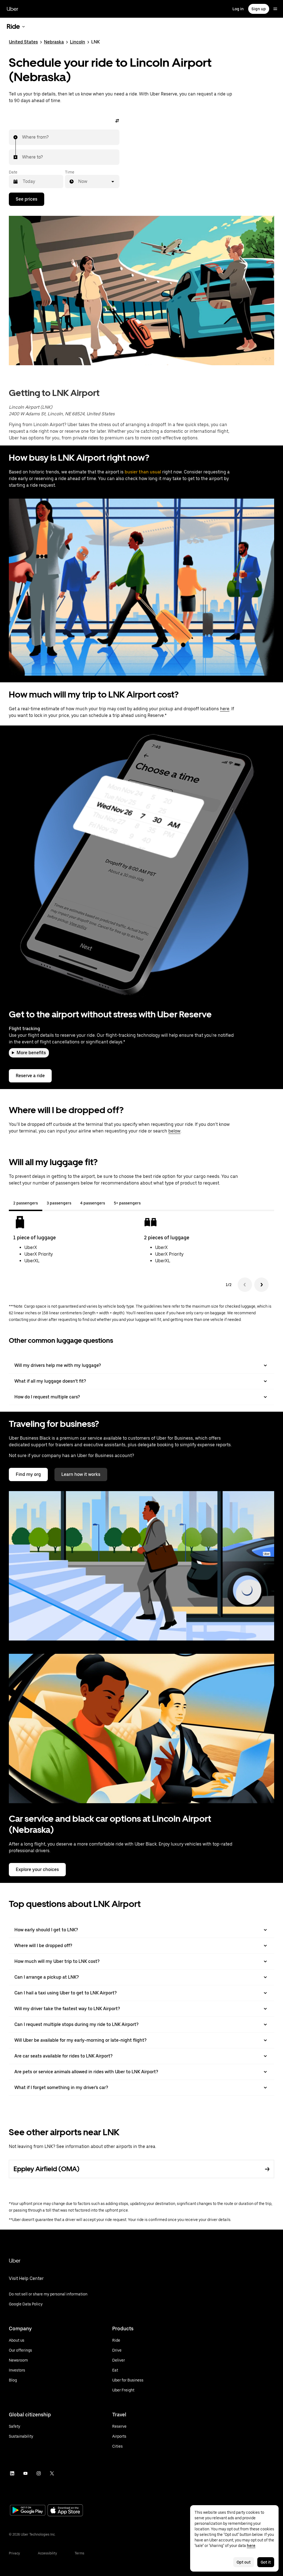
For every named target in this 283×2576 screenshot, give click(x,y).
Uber (12, 9)
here (225, 709)
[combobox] (22, 137)
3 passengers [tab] (59, 1203)
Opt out (244, 2562)
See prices (27, 199)
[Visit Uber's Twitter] (52, 2473)
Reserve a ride (30, 1076)
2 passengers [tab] (26, 1203)
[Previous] (245, 1285)
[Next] (261, 1285)
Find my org (28, 1474)
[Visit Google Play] (28, 2511)
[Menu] (275, 9)
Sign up (259, 9)
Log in (238, 9)
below (174, 1131)
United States (23, 42)
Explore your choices (37, 1869)
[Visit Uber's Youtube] (25, 2473)
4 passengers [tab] (93, 1203)
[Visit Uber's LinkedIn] (12, 2473)
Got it (266, 2562)
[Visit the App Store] (65, 2511)
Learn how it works (81, 1474)
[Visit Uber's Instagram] (39, 2473)
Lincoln (78, 42)
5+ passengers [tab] (127, 1203)
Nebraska (54, 42)
